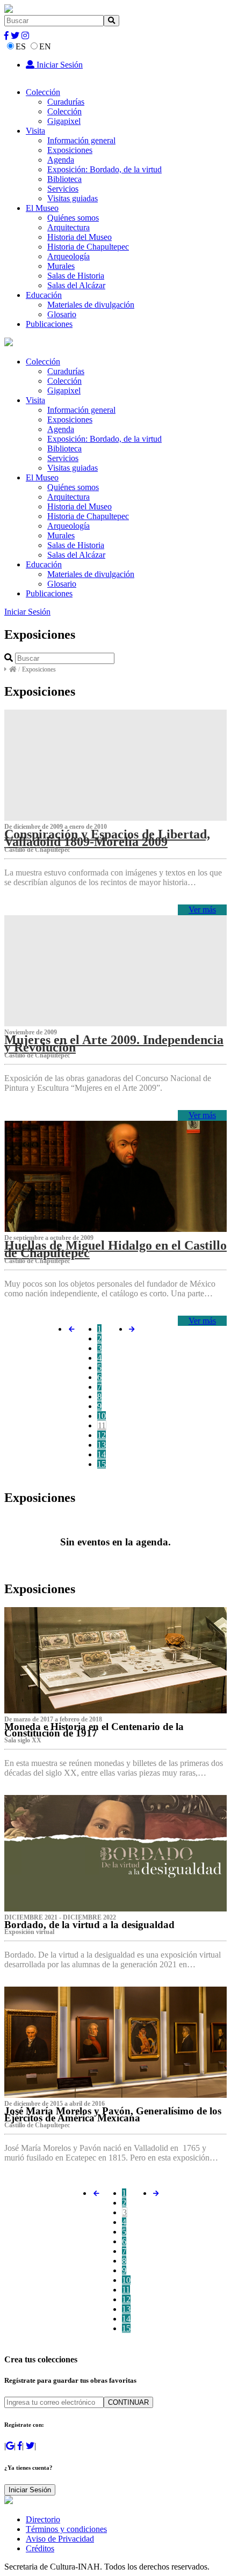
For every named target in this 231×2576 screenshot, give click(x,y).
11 (102, 1425)
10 (102, 1416)
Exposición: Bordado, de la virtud (104, 169)
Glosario (62, 314)
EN (45, 46)
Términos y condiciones (66, 2529)
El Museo (42, 208)
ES (21, 46)
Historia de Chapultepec (88, 247)
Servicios (63, 189)
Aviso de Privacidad (60, 2539)
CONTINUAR (128, 2402)
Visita (35, 131)
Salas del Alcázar (76, 285)
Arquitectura (68, 227)
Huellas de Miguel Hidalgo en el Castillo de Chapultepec (115, 1249)
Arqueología (68, 256)
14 (102, 1454)
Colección (43, 92)
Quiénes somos (73, 218)
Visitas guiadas (73, 198)
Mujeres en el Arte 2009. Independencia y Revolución (114, 1043)
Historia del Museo (80, 237)
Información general (81, 140)
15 (102, 1464)
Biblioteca (64, 179)
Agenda (61, 160)
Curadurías (66, 102)
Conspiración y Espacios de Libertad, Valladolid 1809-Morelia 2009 (107, 838)
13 (102, 1445)
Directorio (43, 2519)
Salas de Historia (76, 276)
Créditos (40, 2548)
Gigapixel (64, 121)
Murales (61, 266)
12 (102, 1435)
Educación (44, 295)
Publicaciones (49, 324)
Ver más (202, 910)
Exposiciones (70, 150)
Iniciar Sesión (59, 65)
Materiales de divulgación (91, 305)
